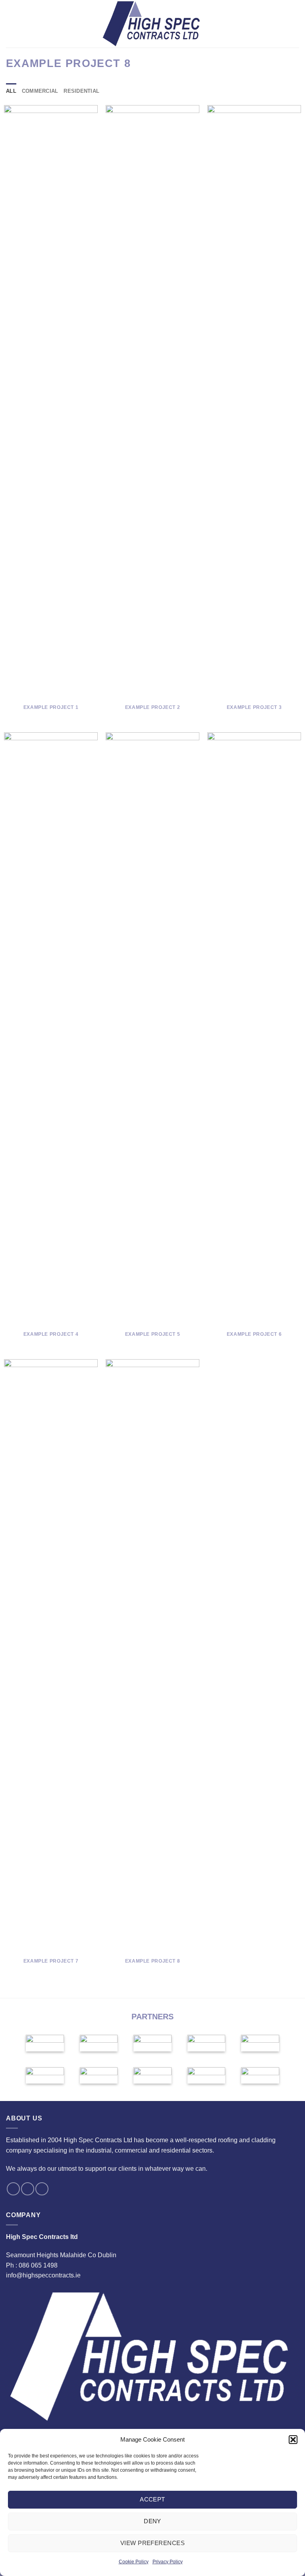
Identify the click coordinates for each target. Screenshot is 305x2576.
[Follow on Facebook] (13, 2189)
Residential (81, 91)
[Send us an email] (28, 2189)
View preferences (152, 2543)
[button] (293, 2440)
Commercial (40, 91)
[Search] (296, 24)
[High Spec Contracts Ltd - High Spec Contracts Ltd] (152, 24)
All (11, 91)
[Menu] (11, 24)
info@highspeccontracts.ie (43, 2275)
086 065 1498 (38, 2265)
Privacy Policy (168, 2562)
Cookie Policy (134, 2562)
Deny (152, 2521)
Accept (152, 2499)
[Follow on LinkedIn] (42, 2189)
